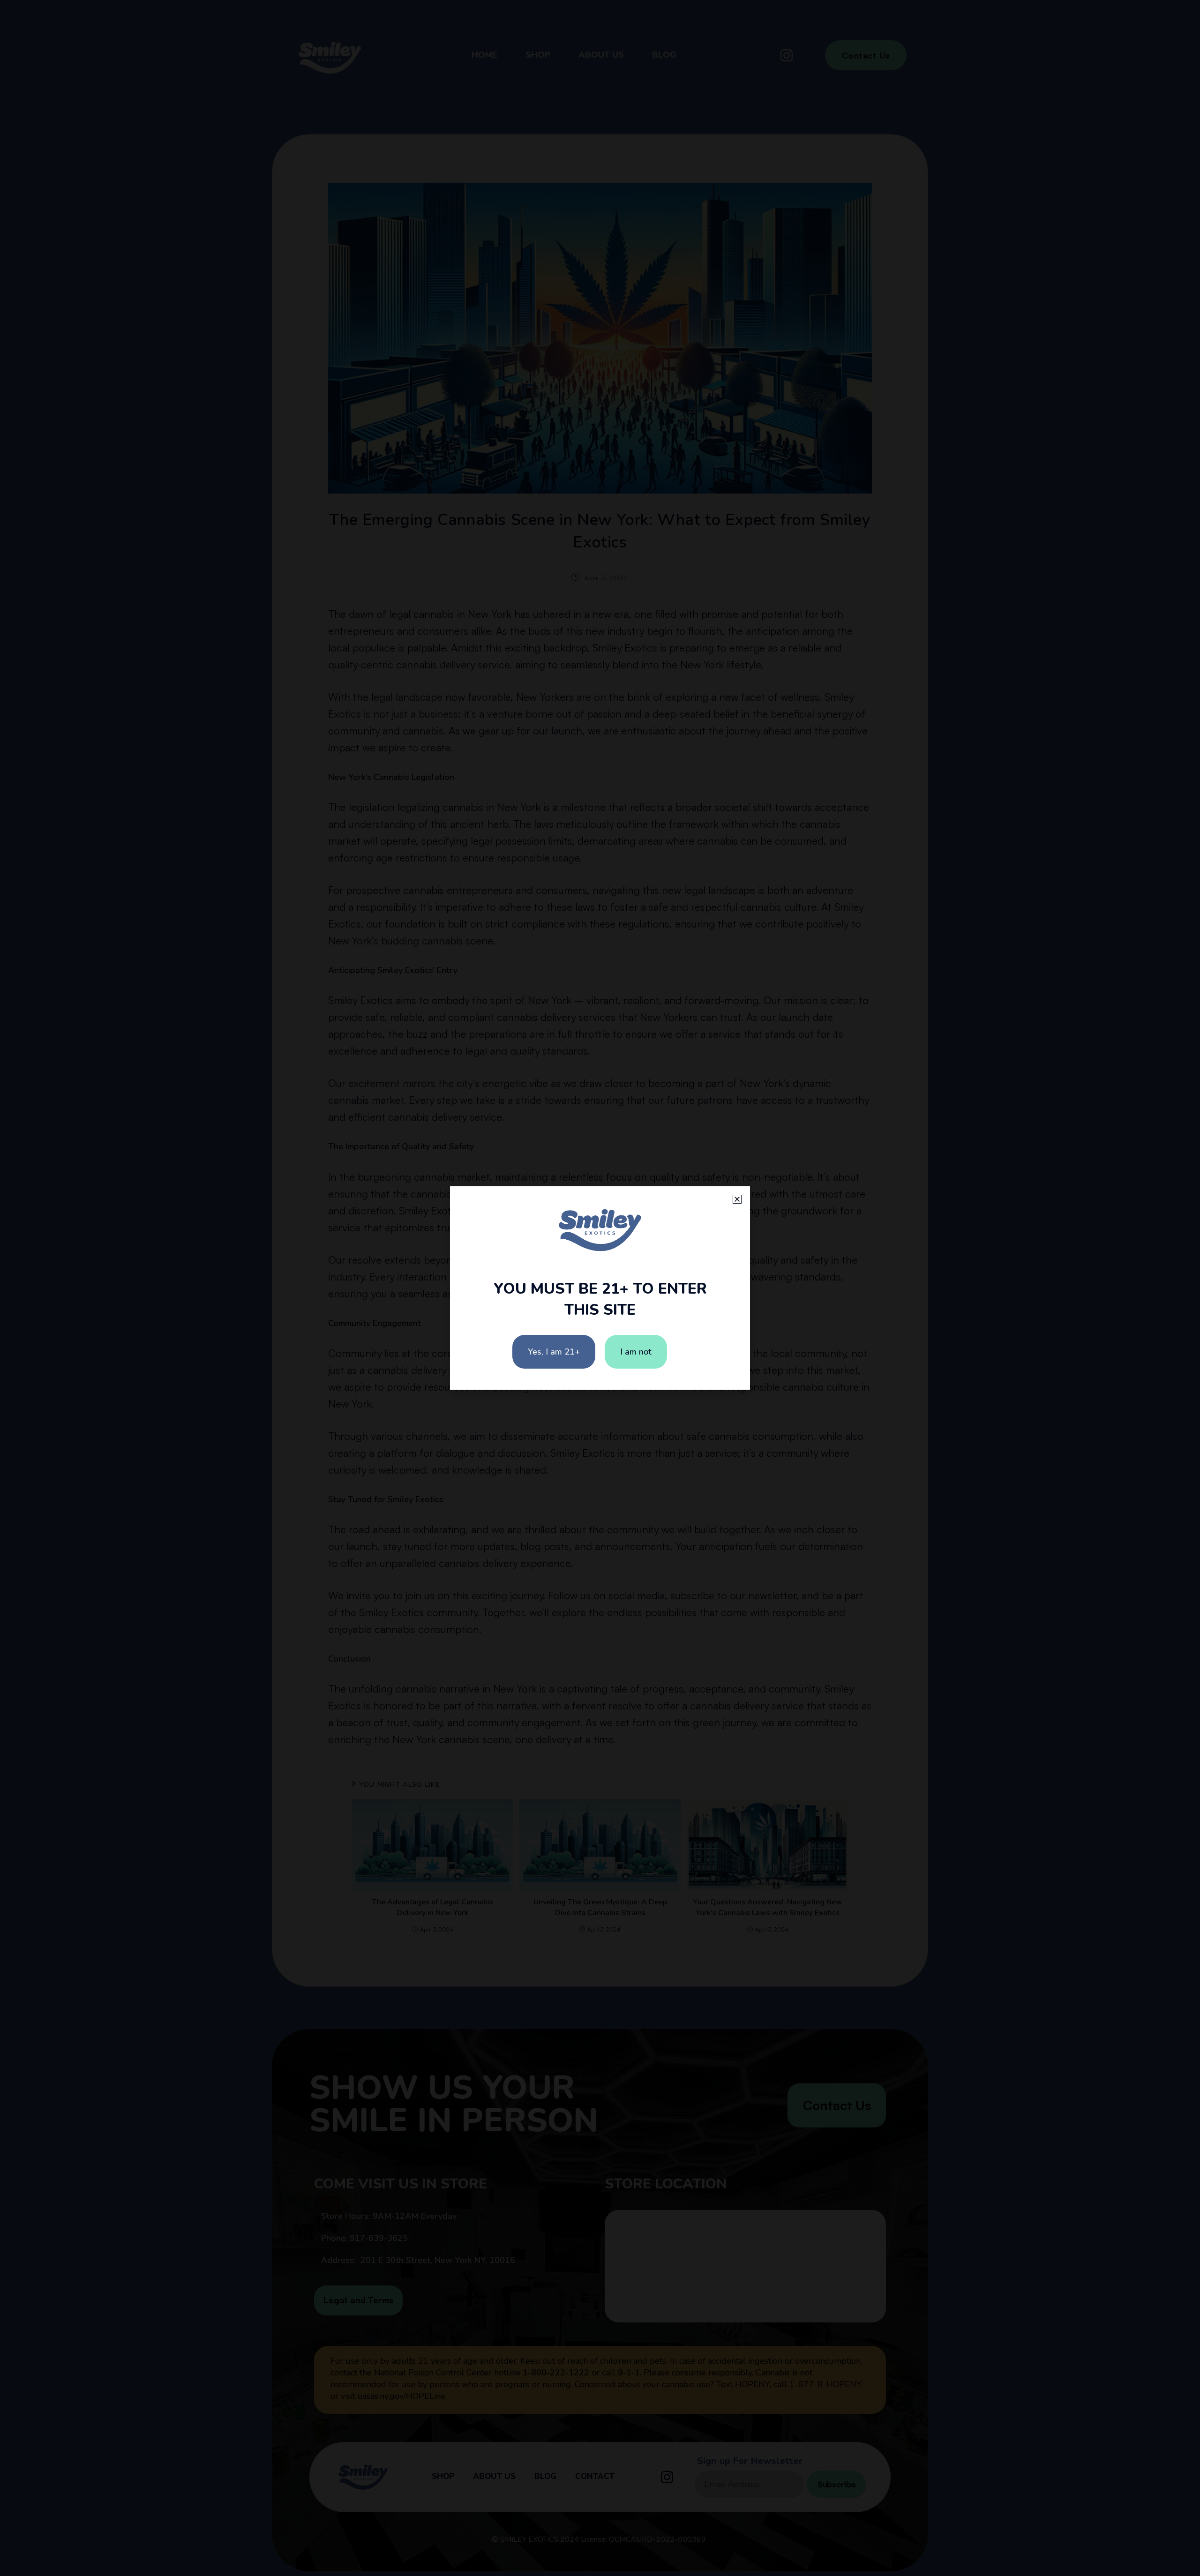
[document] (600, 1288)
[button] (737, 1199)
